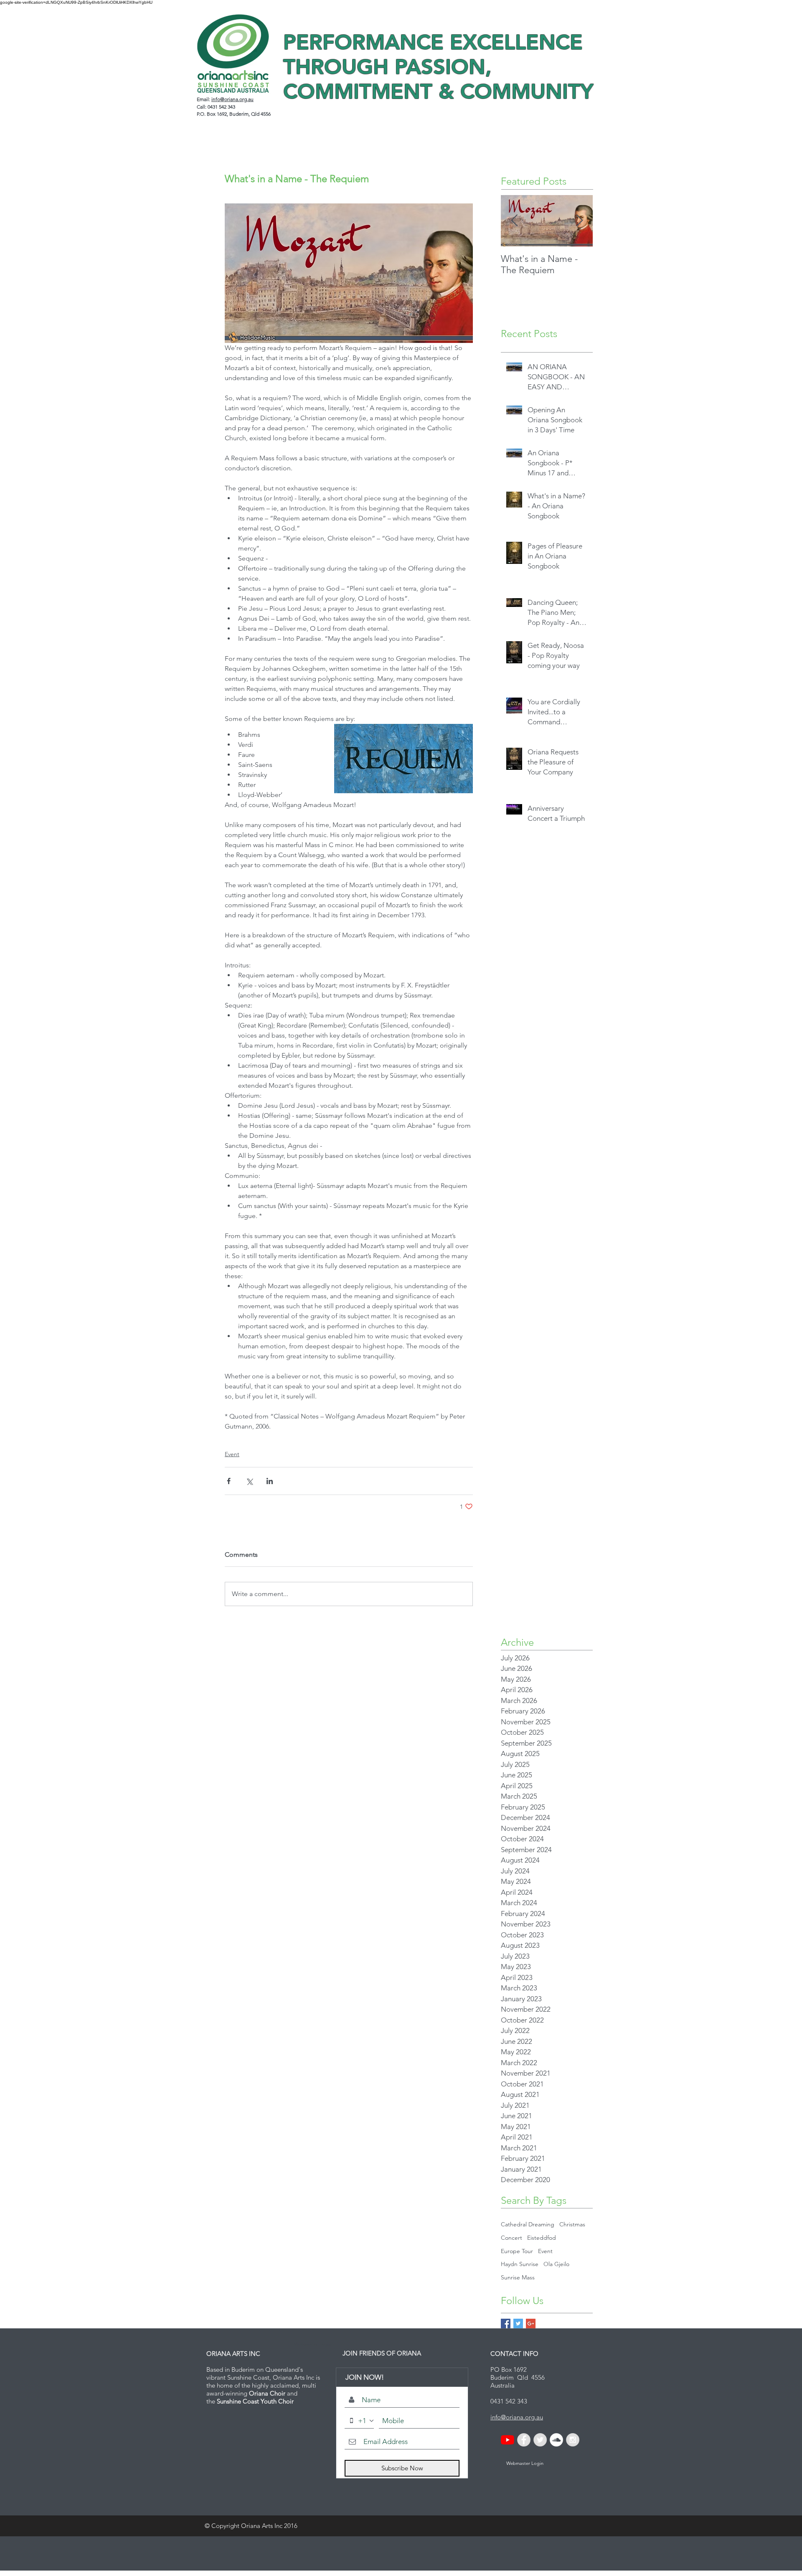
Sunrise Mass (518, 2277)
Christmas (572, 2224)
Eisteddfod (542, 2238)
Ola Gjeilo (556, 2264)
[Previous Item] (514, 221)
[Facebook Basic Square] (506, 2323)
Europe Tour (517, 2251)
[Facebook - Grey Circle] (524, 2440)
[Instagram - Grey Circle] (573, 2440)
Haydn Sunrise (520, 2264)
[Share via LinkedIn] (270, 1481)
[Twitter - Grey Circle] (540, 2440)
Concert (511, 2238)
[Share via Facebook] (229, 1481)
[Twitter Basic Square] (518, 2323)
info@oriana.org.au (232, 99)
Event (232, 1454)
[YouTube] (508, 2440)
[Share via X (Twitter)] (249, 1481)
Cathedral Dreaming (528, 2224)
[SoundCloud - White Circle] (556, 2440)
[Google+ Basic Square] (531, 2323)
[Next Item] (579, 221)
